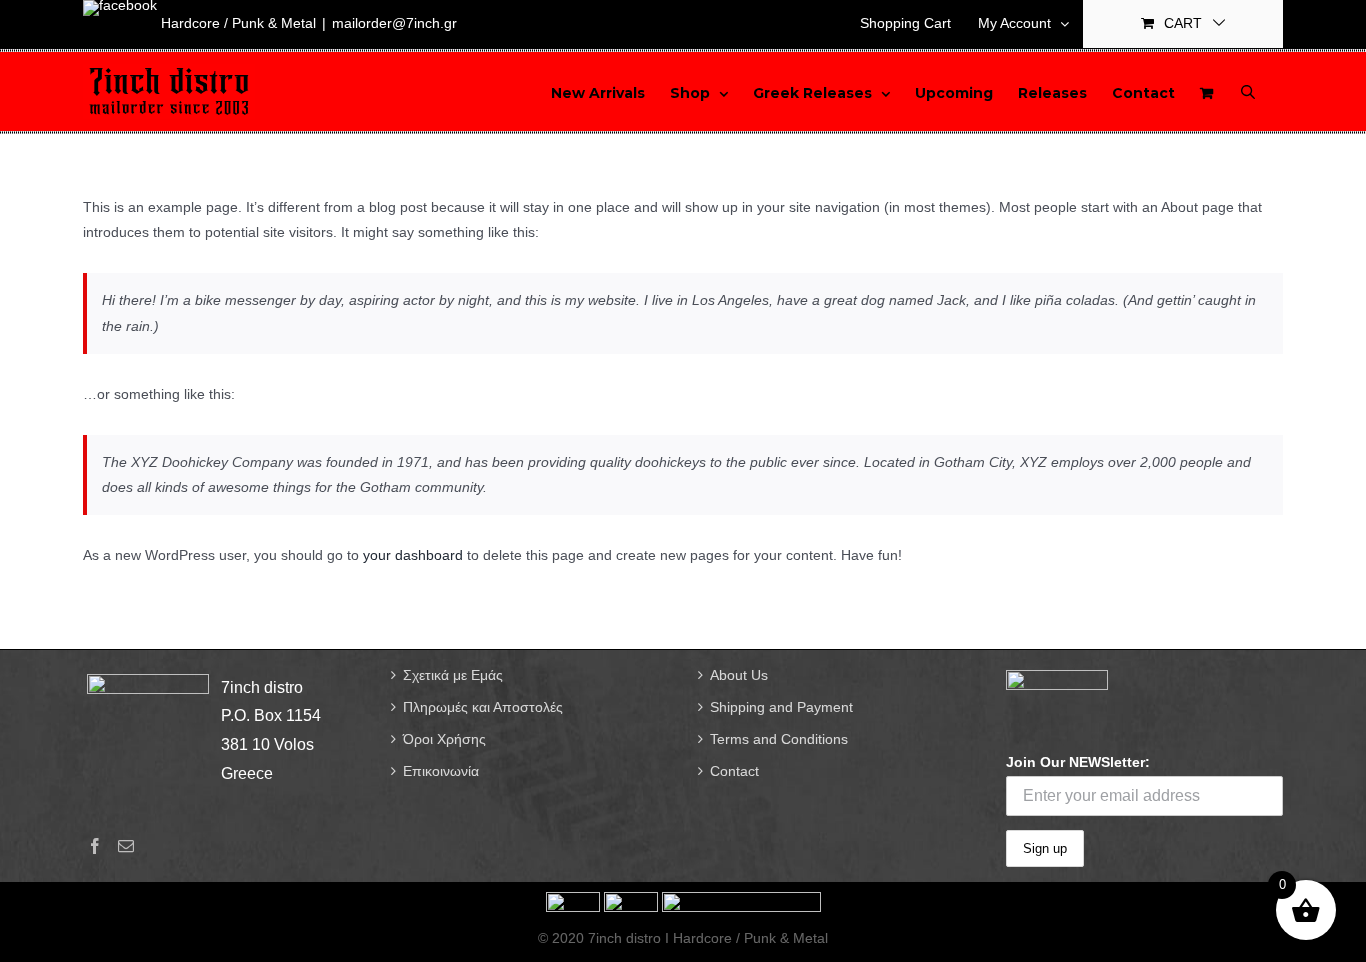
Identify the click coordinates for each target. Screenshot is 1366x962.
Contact (734, 771)
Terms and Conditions (779, 739)
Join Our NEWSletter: (1078, 762)
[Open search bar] (1248, 91)
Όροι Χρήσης (444, 739)
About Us (739, 675)
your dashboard (413, 555)
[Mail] (126, 846)
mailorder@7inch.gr (394, 23)
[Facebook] (95, 846)
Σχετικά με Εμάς (453, 675)
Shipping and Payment (781, 707)
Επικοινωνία (441, 771)
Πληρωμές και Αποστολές (483, 707)
